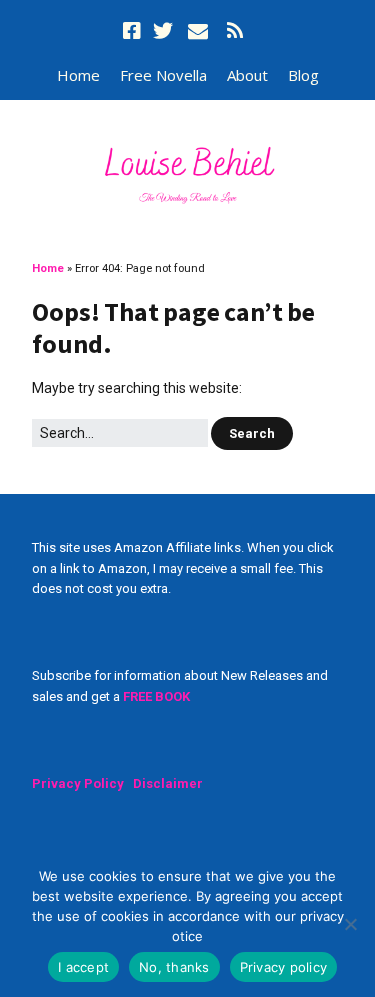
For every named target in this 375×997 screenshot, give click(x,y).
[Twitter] (163, 31)
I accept (83, 967)
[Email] (198, 31)
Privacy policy (284, 967)
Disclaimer (168, 783)
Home (78, 75)
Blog (303, 75)
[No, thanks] (350, 924)
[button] (252, 433)
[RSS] (236, 31)
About (247, 75)
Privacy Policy (78, 783)
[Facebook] (134, 31)
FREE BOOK (156, 696)
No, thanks (174, 967)
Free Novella (163, 75)
